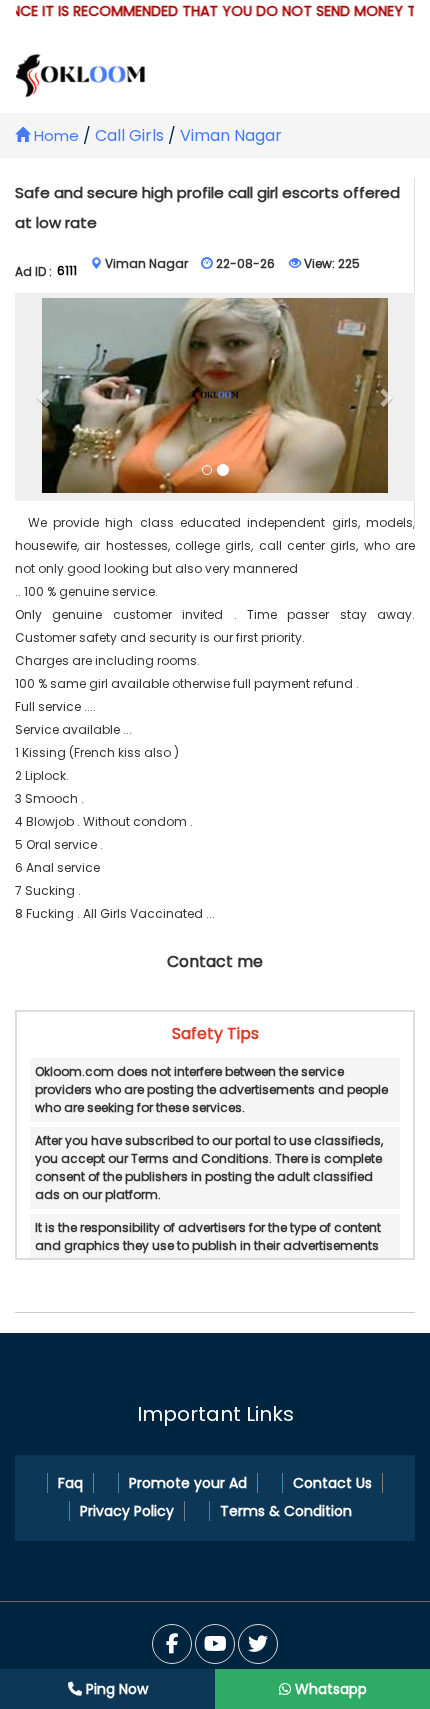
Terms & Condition (286, 1511)
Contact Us (332, 1483)
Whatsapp (329, 1689)
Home (54, 135)
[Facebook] (172, 1644)
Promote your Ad (188, 1483)
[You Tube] (258, 1644)
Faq (70, 1483)
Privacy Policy (127, 1511)
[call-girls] (215, 396)
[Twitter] (215, 1644)
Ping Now (115, 1689)
